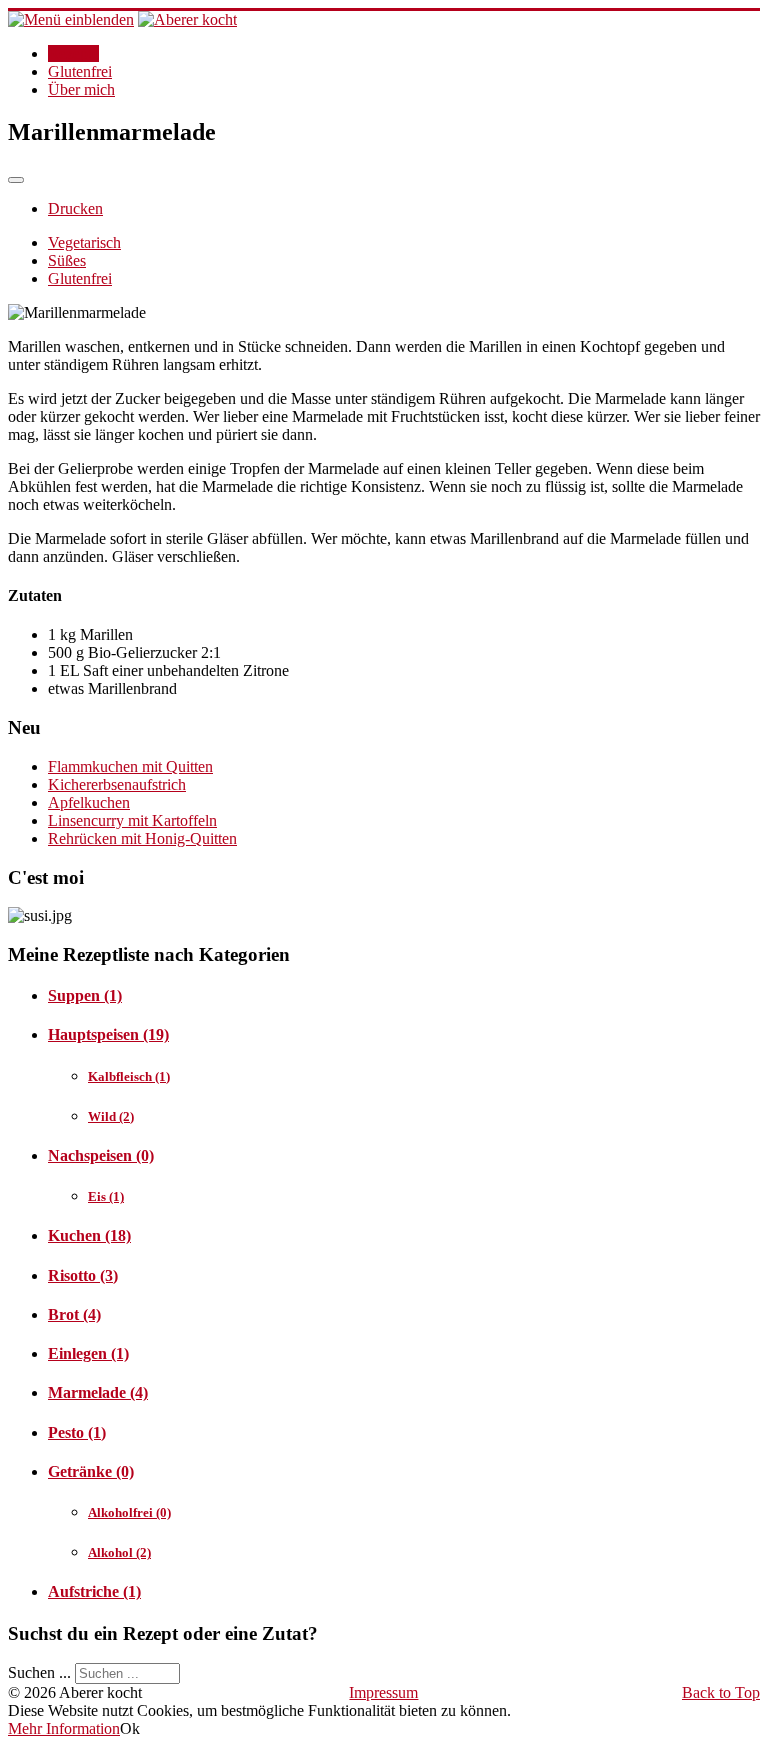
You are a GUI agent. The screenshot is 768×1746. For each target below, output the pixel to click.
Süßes (67, 260)
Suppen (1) (85, 995)
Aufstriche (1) (94, 1591)
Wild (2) (111, 1116)
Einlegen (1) (88, 1353)
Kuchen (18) (89, 1235)
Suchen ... (39, 1672)
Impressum (383, 1692)
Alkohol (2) (119, 1552)
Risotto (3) (83, 1275)
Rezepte (73, 53)
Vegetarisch (84, 242)
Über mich (81, 89)
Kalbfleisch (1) (129, 1076)
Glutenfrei (80, 71)
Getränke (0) (91, 1471)
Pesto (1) (77, 1432)
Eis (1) (106, 1196)
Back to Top (721, 1692)
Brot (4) (74, 1314)
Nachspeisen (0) (101, 1155)
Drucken (75, 208)
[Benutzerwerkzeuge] (16, 180)
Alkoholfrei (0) (129, 1512)
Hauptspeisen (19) (108, 1034)
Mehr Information (64, 1728)
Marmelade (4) (98, 1392)
